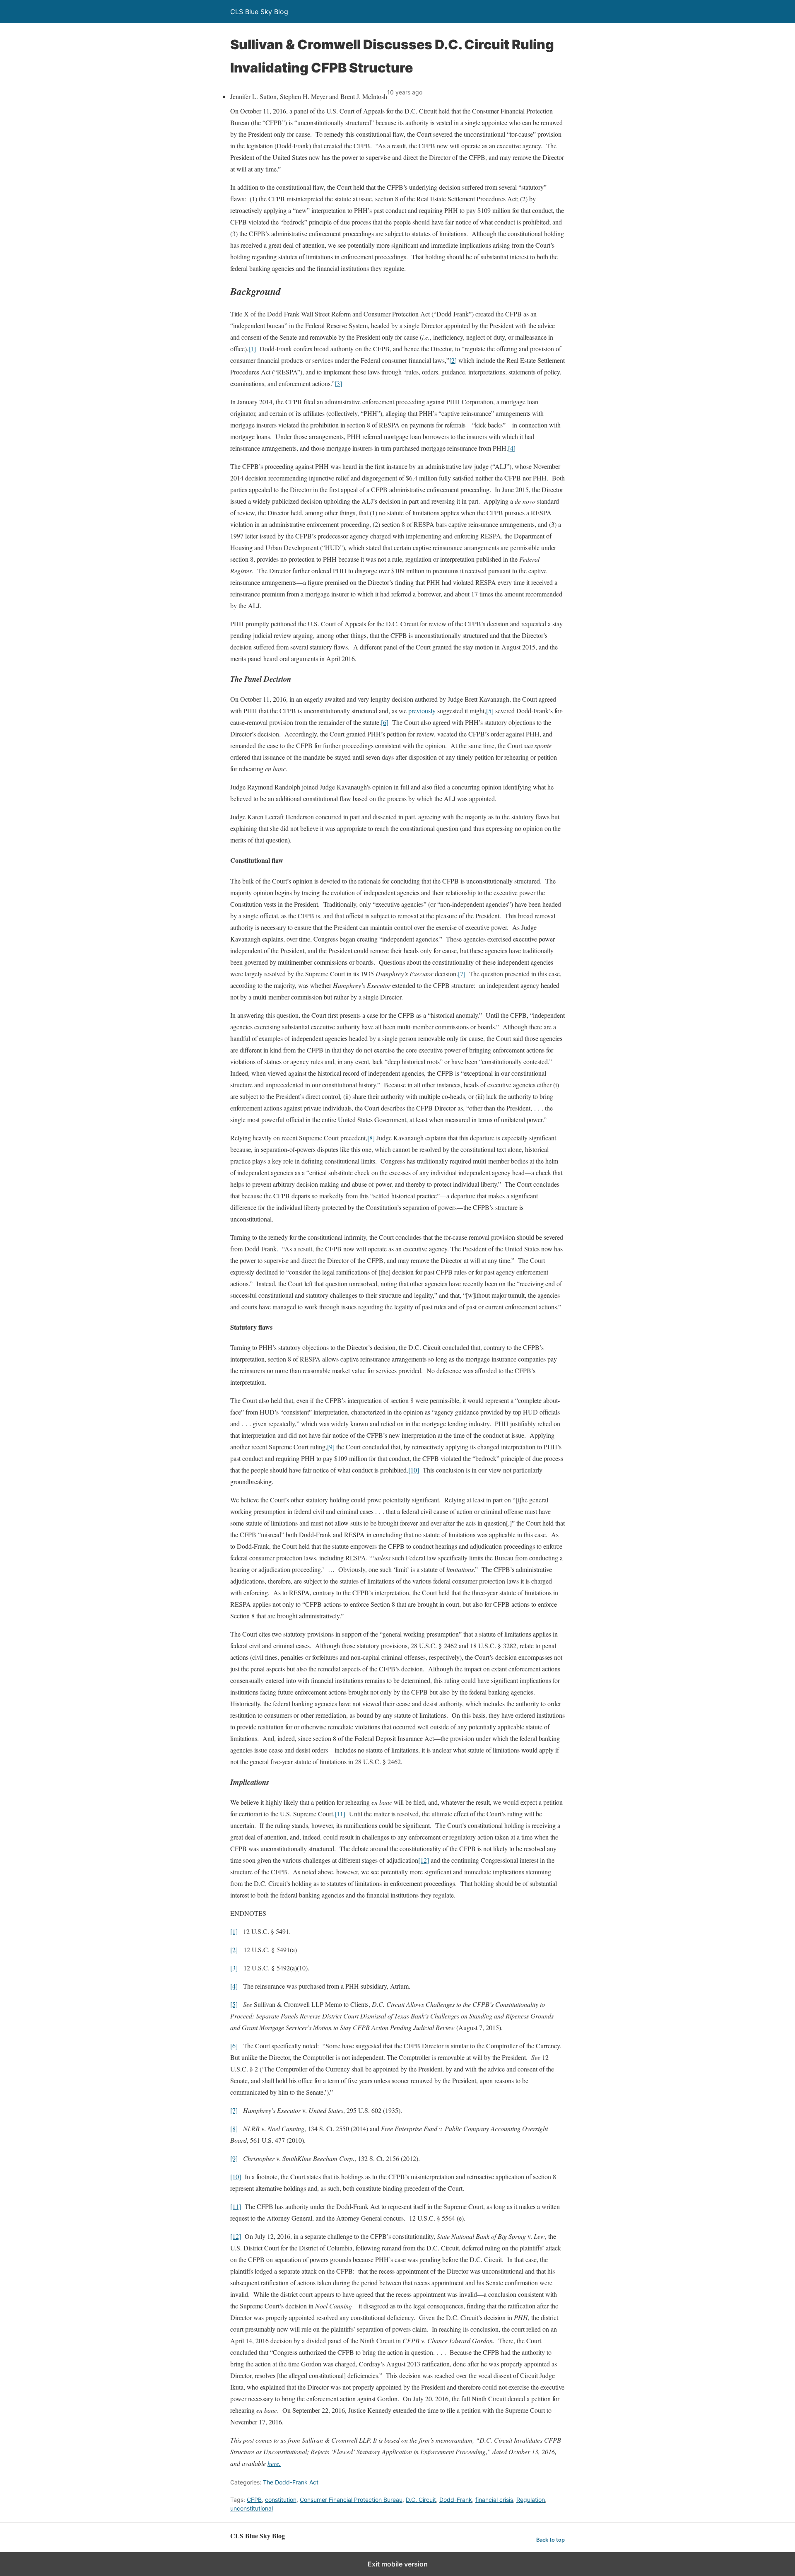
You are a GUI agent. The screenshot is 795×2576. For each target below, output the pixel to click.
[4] (512, 448)
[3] (338, 383)
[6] (385, 722)
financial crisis (494, 2500)
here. (274, 2463)
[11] (340, 1814)
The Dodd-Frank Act (291, 2482)
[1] (252, 349)
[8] (371, 1138)
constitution (281, 2500)
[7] (462, 974)
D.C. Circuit (421, 2500)
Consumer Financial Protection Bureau (351, 2500)
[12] (424, 1860)
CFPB (254, 2500)
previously (422, 711)
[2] (453, 360)
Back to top (550, 2540)
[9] (331, 1447)
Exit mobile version (398, 2564)
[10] (414, 1470)
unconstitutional (252, 2508)
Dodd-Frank (456, 2500)
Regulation (531, 2500)
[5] (490, 711)
